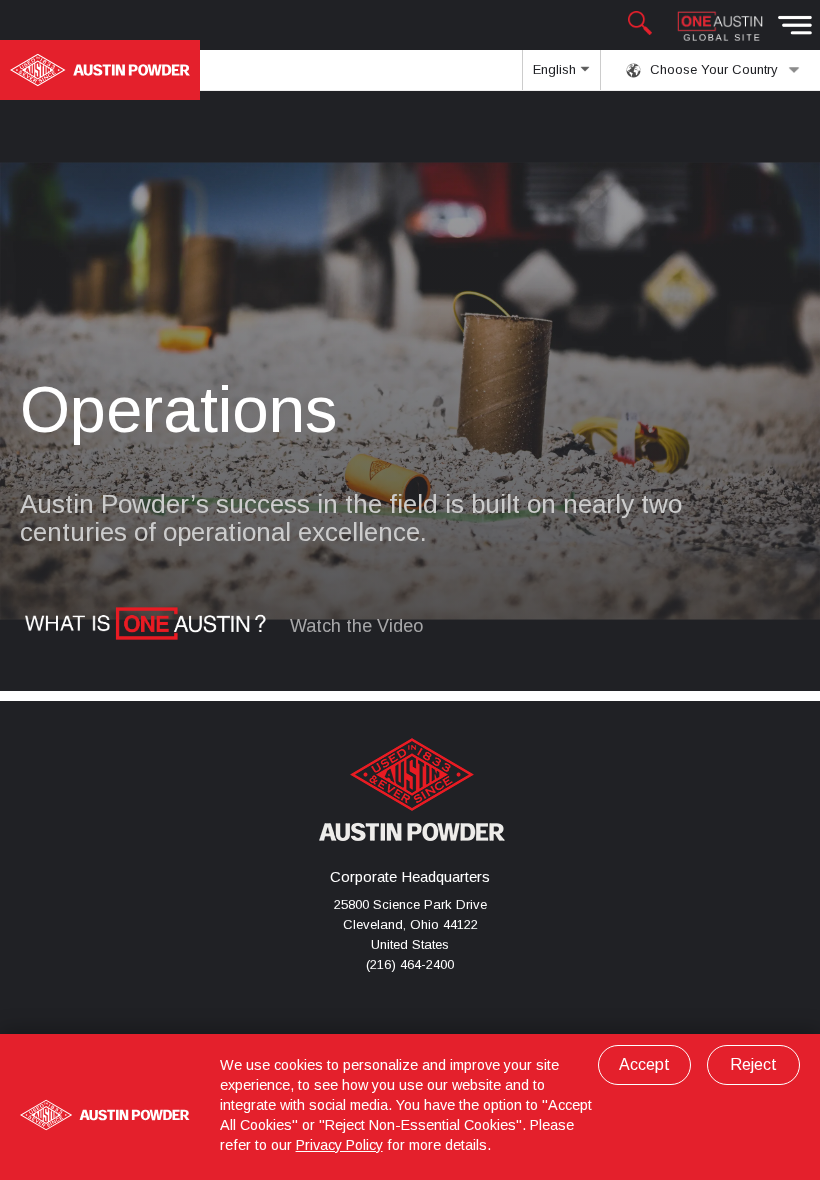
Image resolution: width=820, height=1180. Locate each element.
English (556, 69)
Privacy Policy (339, 1145)
